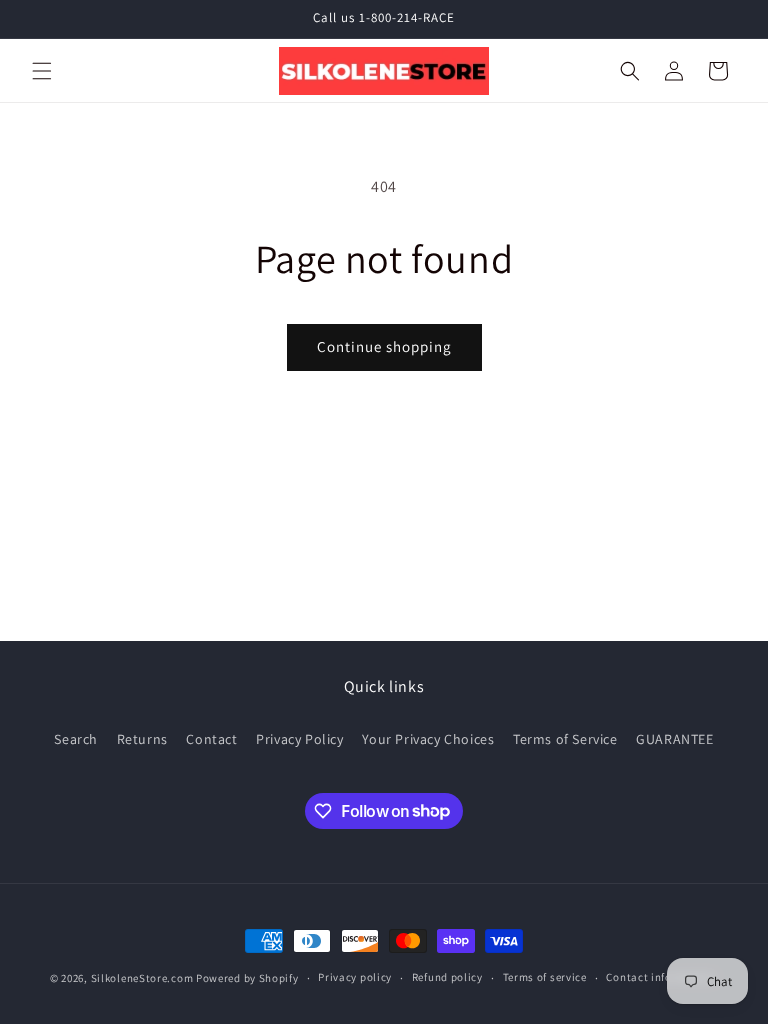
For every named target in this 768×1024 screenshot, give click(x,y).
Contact (211, 739)
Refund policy (447, 977)
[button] (42, 71)
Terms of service (545, 977)
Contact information (660, 977)
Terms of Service (565, 739)
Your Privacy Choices (428, 739)
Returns (142, 739)
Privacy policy (355, 977)
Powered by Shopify (247, 978)
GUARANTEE (674, 739)
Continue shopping (384, 346)
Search (76, 739)
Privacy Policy (299, 739)
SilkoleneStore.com (142, 978)
